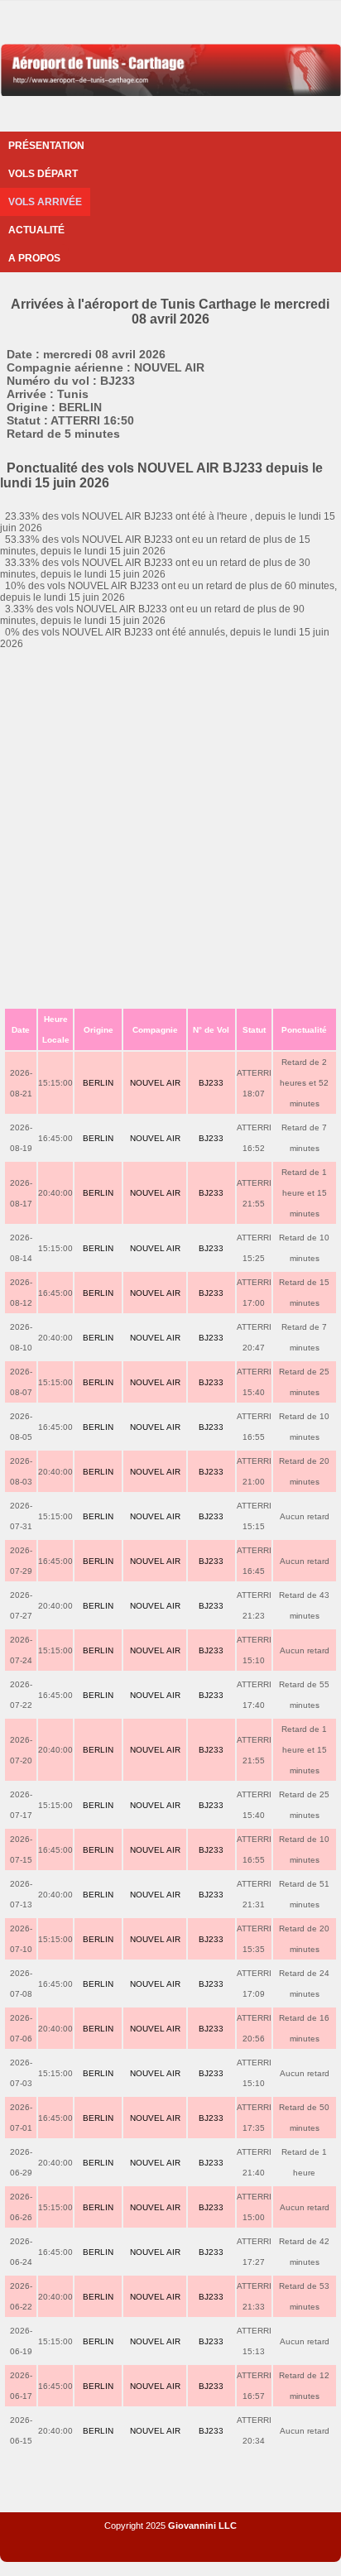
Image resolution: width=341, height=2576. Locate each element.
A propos (34, 258)
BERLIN (98, 1083)
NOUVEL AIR (155, 1083)
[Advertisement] (170, 828)
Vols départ (43, 174)
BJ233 (211, 1083)
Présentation (46, 146)
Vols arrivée (45, 202)
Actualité (36, 230)
